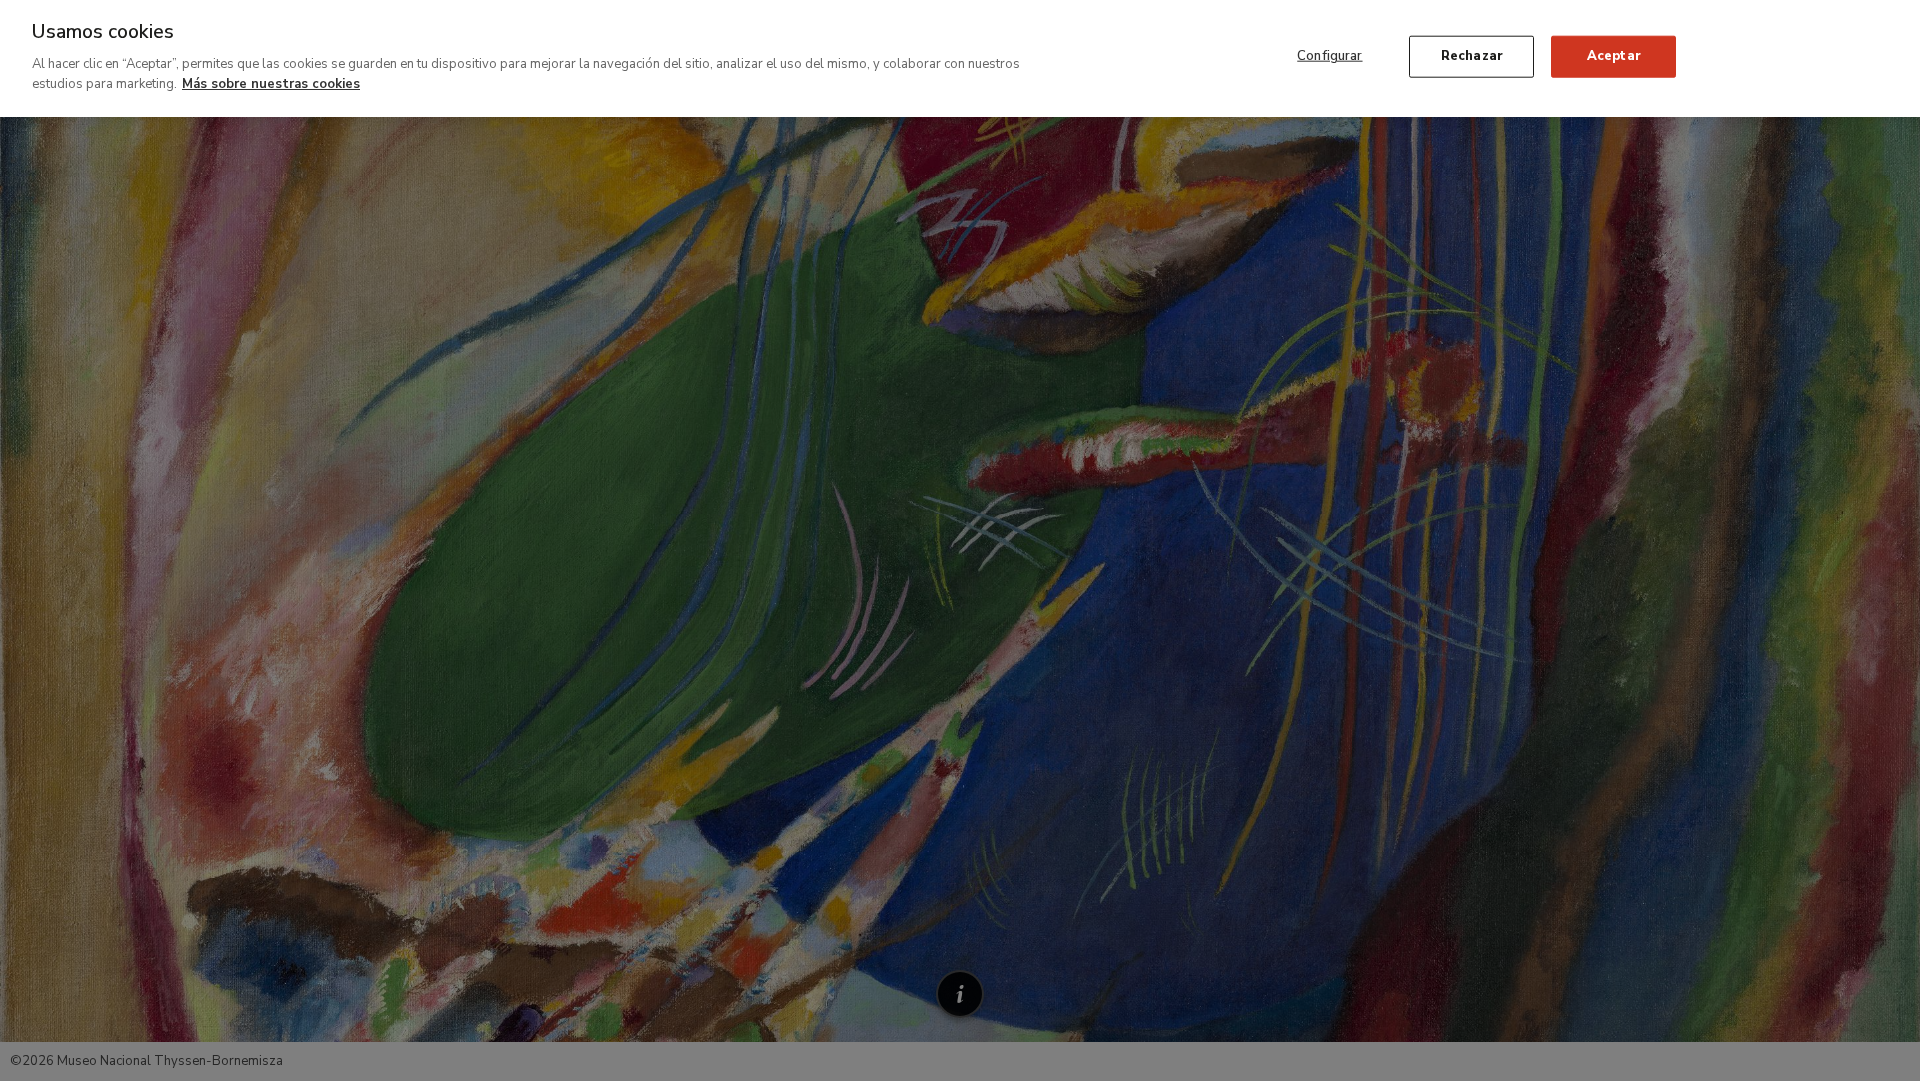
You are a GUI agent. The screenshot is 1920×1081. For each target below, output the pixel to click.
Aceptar (1614, 56)
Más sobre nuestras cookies (271, 83)
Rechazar (1472, 56)
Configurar (1329, 56)
